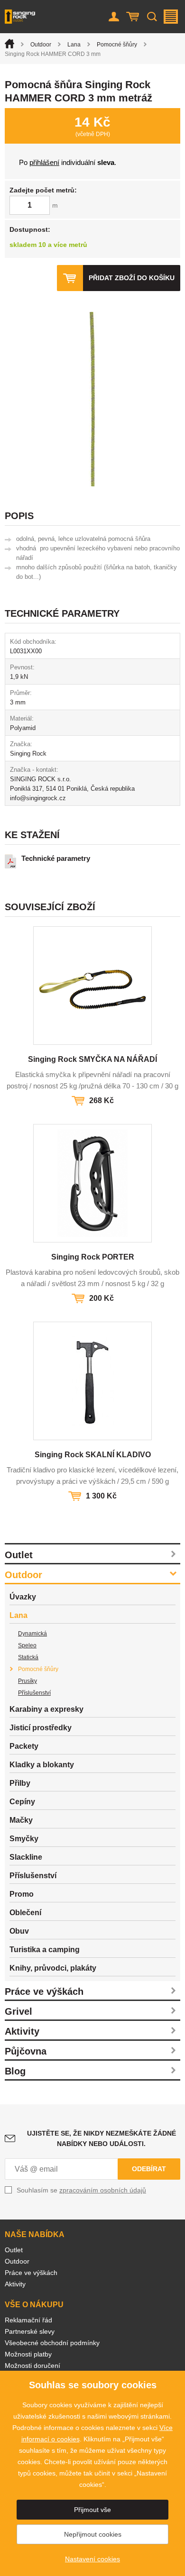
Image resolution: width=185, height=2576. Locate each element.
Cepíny (22, 1802)
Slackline (26, 1857)
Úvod (9, 44)
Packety (24, 1746)
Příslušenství (34, 1693)
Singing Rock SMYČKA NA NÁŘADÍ (92, 1059)
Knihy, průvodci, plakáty (53, 1968)
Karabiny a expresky (46, 1709)
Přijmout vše (92, 2510)
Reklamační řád (28, 2320)
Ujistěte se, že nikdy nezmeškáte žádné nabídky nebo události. (102, 2138)
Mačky (21, 1820)
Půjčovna (26, 2051)
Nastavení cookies (92, 2559)
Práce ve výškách (44, 1991)
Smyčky (24, 1839)
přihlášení (44, 162)
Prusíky (28, 1681)
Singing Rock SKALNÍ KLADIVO (93, 1455)
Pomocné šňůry (117, 45)
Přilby (20, 1783)
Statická (28, 1657)
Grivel (18, 2011)
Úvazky (23, 1597)
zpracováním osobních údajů (103, 2190)
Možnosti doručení (32, 2366)
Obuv (19, 1931)
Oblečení (25, 1913)
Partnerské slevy (30, 2331)
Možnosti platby (28, 2354)
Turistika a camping (45, 1950)
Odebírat (149, 2169)
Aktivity (22, 2031)
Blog (15, 2071)
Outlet (19, 1555)
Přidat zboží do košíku (132, 278)
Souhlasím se (81, 2190)
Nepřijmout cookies (93, 2534)
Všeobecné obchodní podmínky (52, 2343)
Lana (74, 45)
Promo (22, 1894)
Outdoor (41, 45)
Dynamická (32, 1634)
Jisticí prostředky (41, 1728)
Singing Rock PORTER (93, 1257)
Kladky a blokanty (42, 1765)
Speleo (27, 1645)
